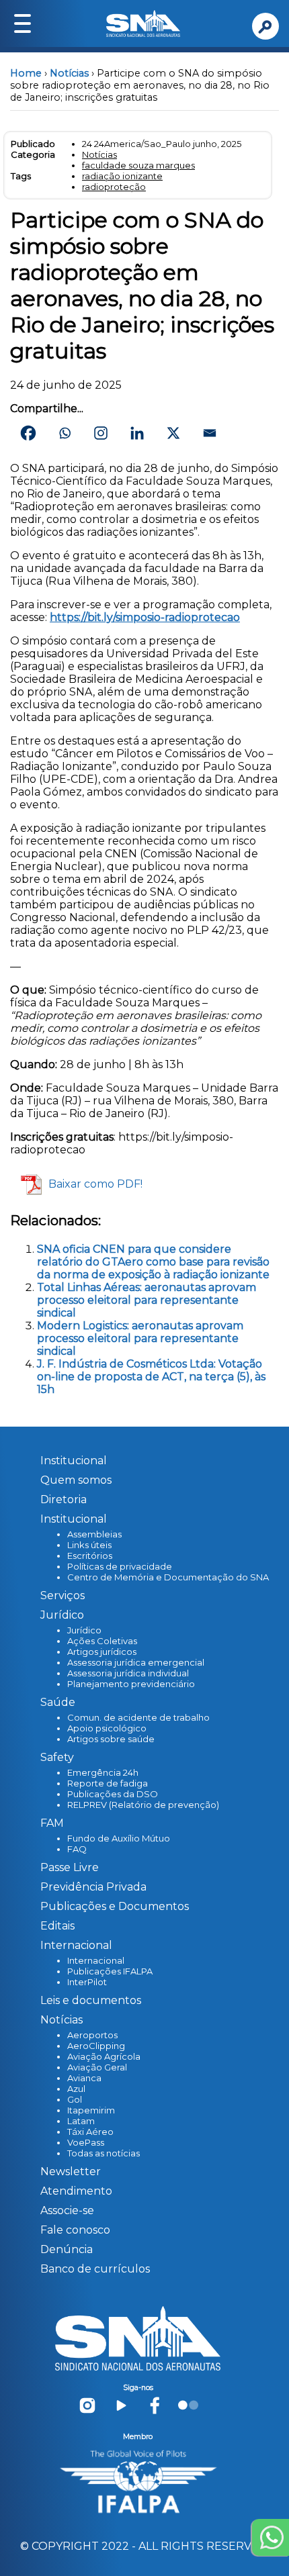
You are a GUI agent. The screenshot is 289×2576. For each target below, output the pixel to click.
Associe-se (67, 2210)
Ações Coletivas (102, 1641)
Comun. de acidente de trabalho (138, 1717)
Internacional (96, 1960)
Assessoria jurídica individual (128, 1673)
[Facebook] (28, 433)
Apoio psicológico (107, 1728)
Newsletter (71, 2172)
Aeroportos (92, 2035)
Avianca (84, 2078)
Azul (76, 2089)
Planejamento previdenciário (131, 1684)
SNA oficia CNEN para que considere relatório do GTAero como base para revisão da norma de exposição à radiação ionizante (153, 1262)
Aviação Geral (97, 2067)
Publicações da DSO (113, 1794)
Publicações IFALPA (110, 1971)
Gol (75, 2099)
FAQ (77, 1849)
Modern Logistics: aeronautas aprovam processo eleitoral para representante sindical (140, 1338)
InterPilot (87, 1982)
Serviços (63, 1595)
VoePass (86, 2142)
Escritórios (90, 1556)
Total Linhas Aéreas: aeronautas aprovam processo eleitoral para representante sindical (147, 1300)
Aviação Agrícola (104, 2056)
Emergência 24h (103, 1772)
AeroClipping (96, 2046)
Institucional (74, 1461)
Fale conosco (75, 2230)
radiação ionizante (122, 176)
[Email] (210, 433)
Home (26, 73)
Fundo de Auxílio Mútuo (119, 1838)
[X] (173, 433)
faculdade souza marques (138, 165)
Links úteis (89, 1545)
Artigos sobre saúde (111, 1739)
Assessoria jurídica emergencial (136, 1662)
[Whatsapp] (65, 433)
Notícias (69, 73)
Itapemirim (91, 2110)
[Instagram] (101, 433)
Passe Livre (70, 1867)
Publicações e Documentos (115, 1906)
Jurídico (84, 1630)
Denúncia (67, 2249)
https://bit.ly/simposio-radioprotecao (145, 617)
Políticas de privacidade (120, 1566)
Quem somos (76, 1480)
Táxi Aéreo (90, 2132)
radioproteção (114, 187)
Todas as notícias (104, 2153)
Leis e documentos (91, 2000)
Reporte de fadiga (108, 1783)
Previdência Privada (93, 1887)
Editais (57, 1926)
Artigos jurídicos (102, 1652)
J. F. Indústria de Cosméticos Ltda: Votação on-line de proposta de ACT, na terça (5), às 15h (151, 1377)
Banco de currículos (95, 2269)
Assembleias (94, 1534)
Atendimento (76, 2191)
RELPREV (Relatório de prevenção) (143, 1805)
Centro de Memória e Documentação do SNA (168, 1577)
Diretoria (64, 1499)
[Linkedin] (137, 433)
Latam (81, 2121)
